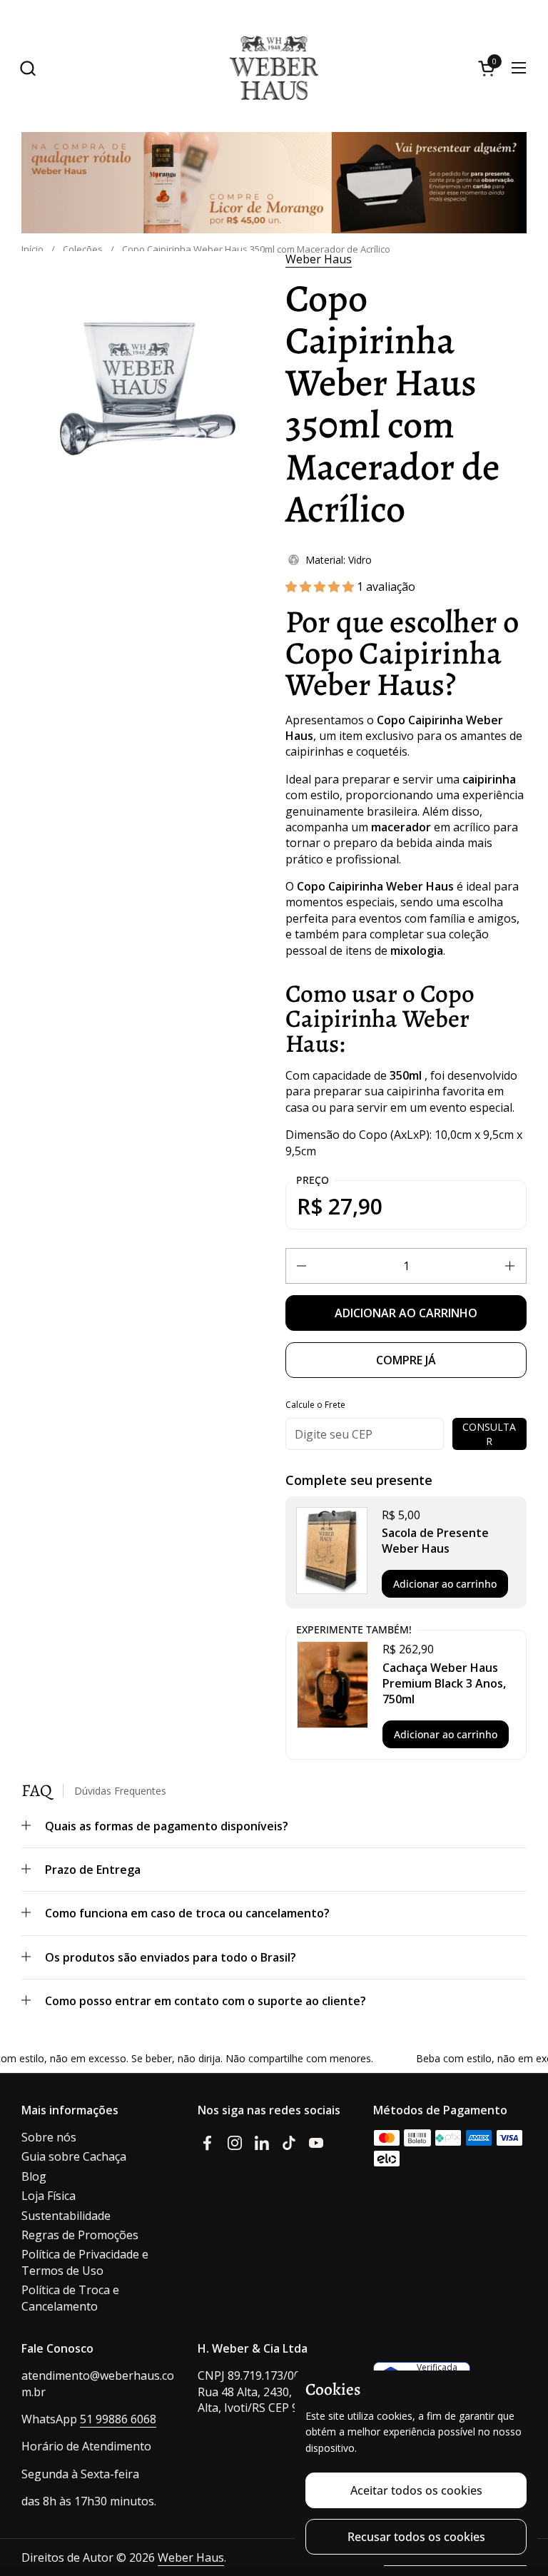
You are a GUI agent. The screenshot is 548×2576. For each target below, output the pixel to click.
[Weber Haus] (274, 68)
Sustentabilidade (66, 2216)
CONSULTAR (489, 1434)
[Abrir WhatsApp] (519, 2511)
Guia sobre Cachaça (74, 2156)
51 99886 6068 (118, 2419)
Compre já (406, 1360)
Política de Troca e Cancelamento (70, 2298)
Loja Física (49, 2196)
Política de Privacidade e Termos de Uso (85, 2262)
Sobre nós (49, 2137)
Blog (34, 2176)
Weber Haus (319, 259)
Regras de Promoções (80, 2235)
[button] (27, 68)
